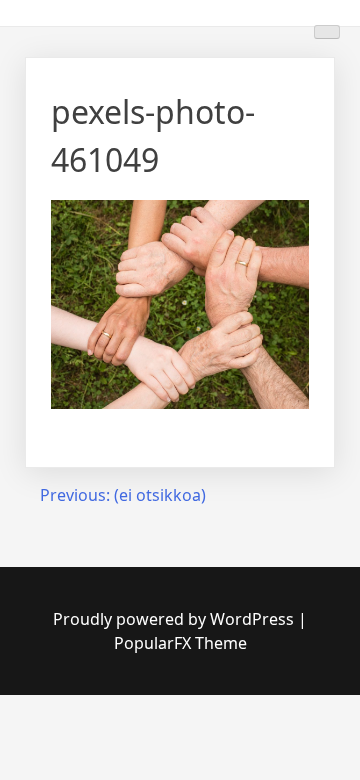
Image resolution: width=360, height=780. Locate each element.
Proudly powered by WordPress (175, 619)
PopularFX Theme (180, 643)
